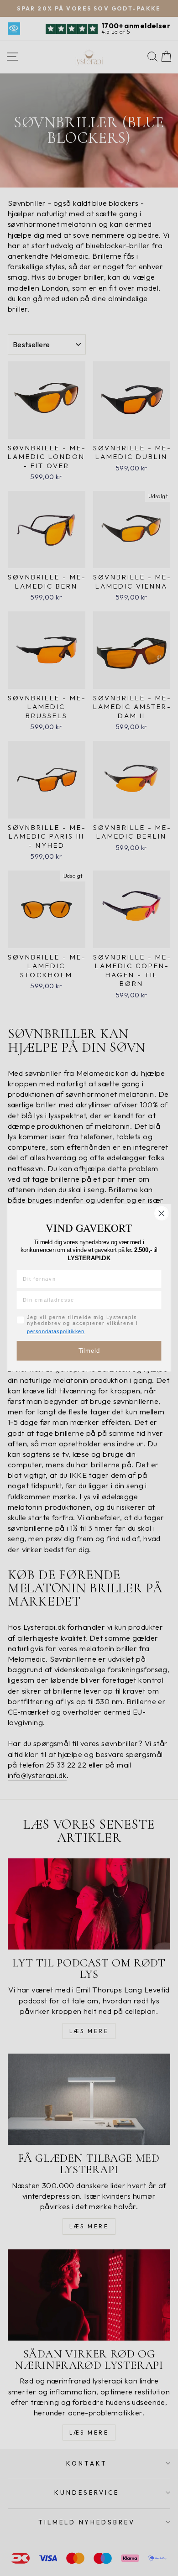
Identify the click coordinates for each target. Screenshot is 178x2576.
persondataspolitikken (56, 1332)
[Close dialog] (162, 1214)
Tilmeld (89, 1351)
